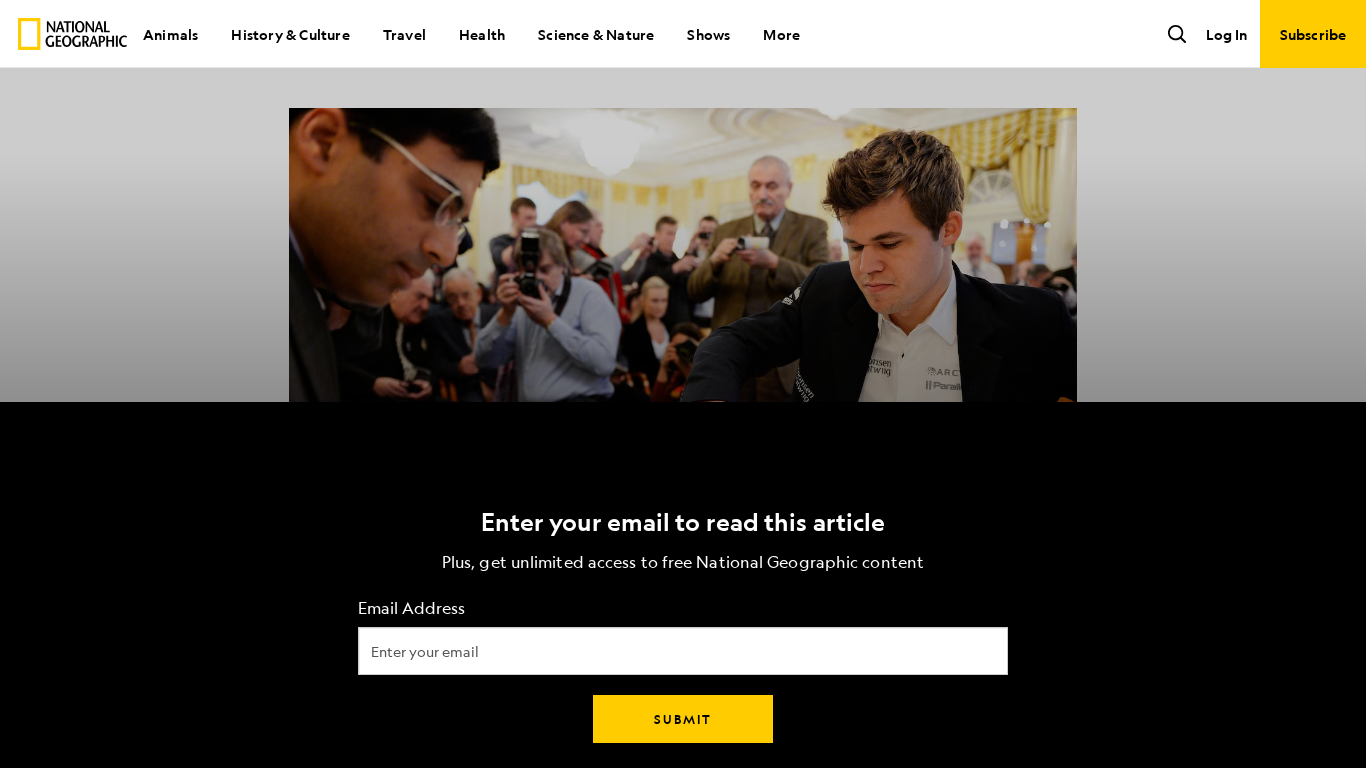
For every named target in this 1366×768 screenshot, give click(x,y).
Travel (404, 34)
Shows (708, 34)
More (781, 34)
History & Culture (290, 34)
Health (482, 34)
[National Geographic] (72, 34)
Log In (1226, 34)
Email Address (411, 608)
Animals (170, 34)
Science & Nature (596, 34)
